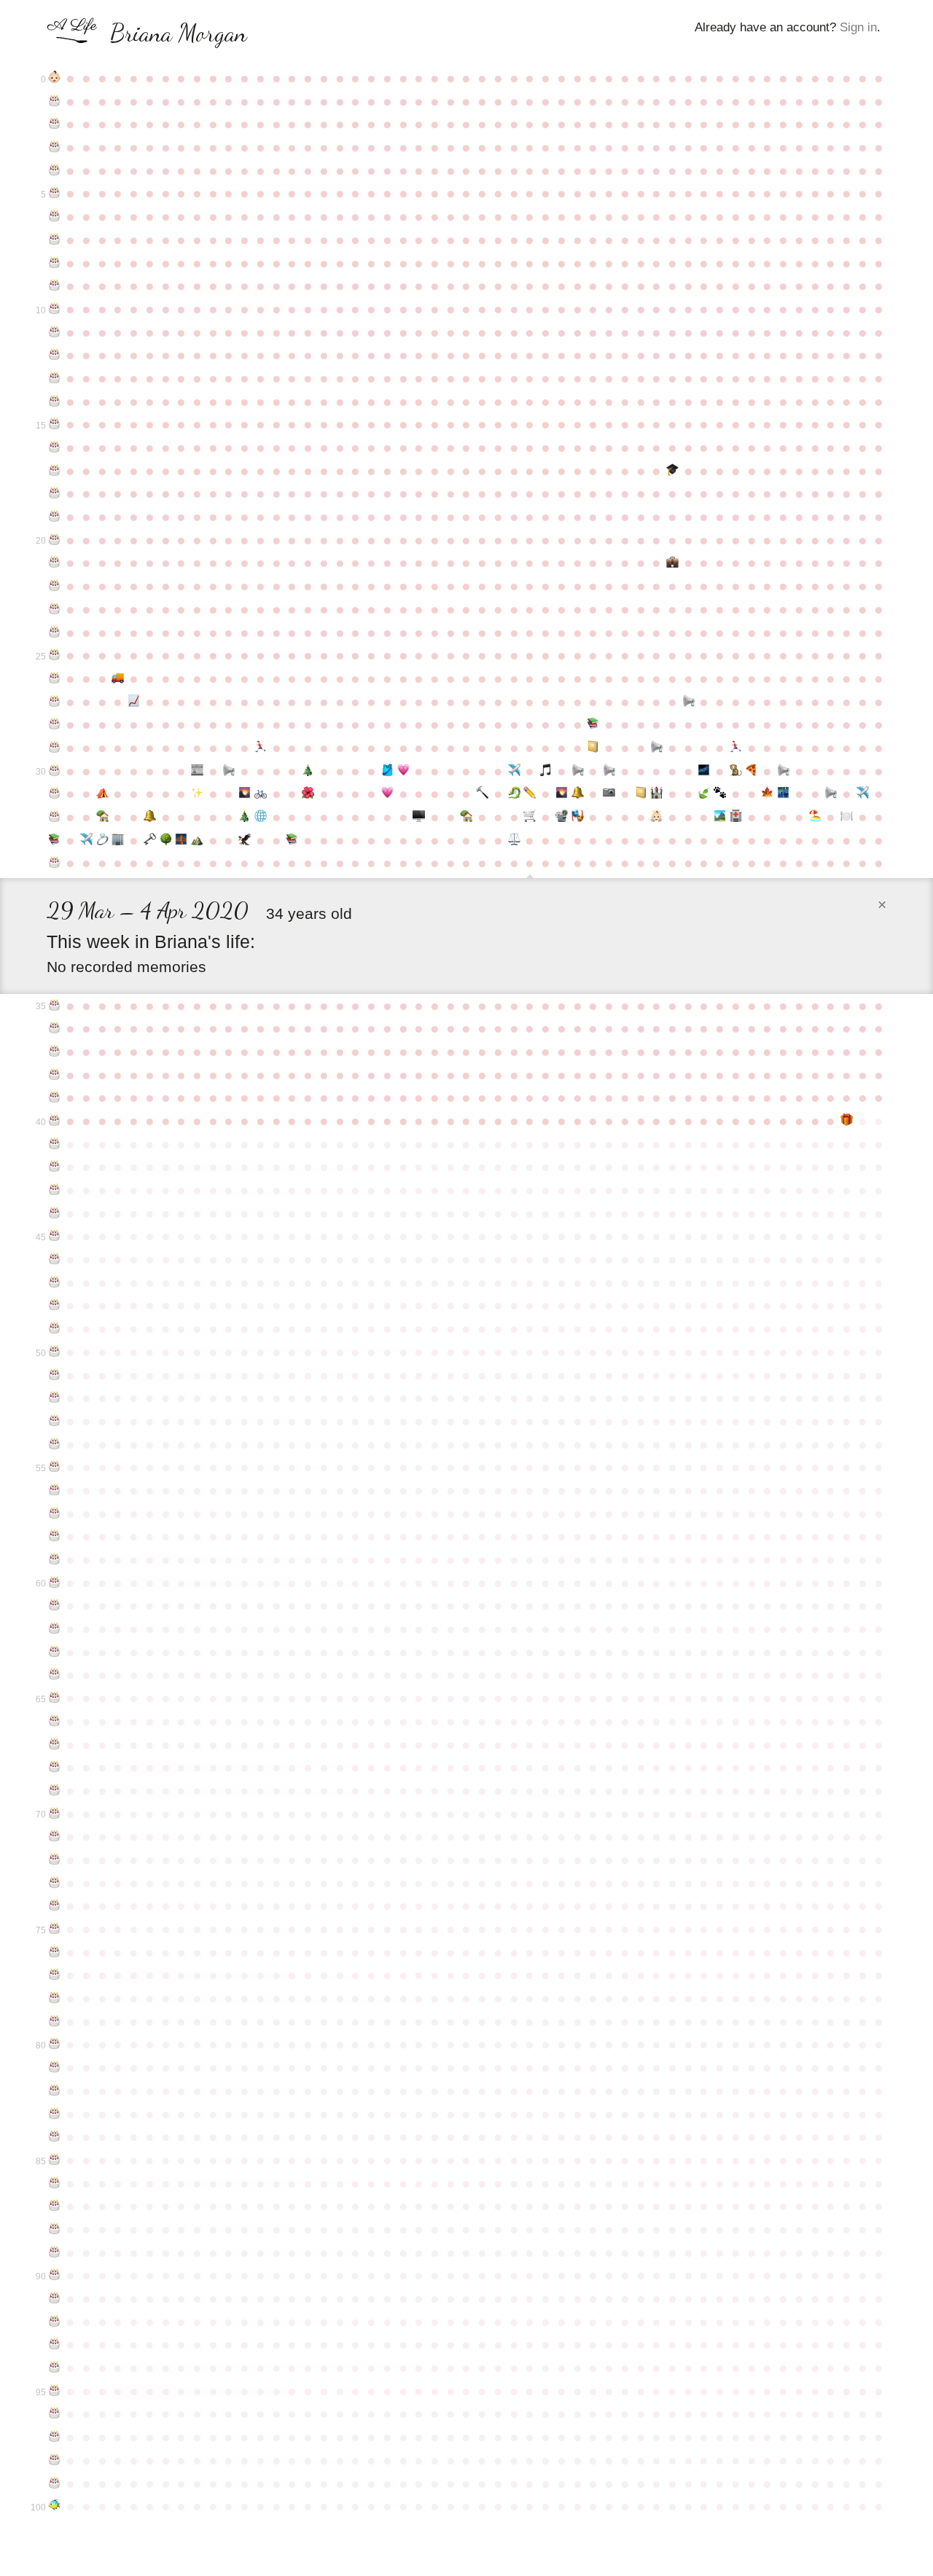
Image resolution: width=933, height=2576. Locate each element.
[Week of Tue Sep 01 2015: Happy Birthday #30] (55, 771)
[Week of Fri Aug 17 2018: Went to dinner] (847, 817)
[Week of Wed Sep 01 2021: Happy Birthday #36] (55, 1028)
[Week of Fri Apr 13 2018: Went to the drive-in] (562, 817)
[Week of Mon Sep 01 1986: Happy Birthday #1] (55, 101)
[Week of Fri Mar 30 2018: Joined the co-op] (530, 817)
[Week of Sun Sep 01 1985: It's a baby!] (55, 78)
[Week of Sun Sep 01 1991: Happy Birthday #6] (55, 216)
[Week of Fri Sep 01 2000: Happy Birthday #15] (55, 424)
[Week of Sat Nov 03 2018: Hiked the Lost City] (198, 840)
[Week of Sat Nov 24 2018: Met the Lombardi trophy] (245, 840)
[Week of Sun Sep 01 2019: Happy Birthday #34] (55, 863)
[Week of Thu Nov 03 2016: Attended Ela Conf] (198, 794)
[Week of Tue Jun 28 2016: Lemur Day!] (736, 771)
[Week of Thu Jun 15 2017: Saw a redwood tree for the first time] (704, 794)
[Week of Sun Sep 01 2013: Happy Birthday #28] (55, 724)
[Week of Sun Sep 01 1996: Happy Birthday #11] (55, 332)
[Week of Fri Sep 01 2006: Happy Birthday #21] (55, 563)
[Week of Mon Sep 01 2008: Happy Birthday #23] (55, 609)
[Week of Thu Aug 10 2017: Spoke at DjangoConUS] (831, 794)
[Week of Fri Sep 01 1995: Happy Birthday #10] (55, 309)
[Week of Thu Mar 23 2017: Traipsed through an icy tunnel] (514, 794)
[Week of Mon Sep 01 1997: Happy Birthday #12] (55, 355)
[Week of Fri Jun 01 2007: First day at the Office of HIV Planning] (673, 563)
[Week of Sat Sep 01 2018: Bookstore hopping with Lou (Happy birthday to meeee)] (55, 840)
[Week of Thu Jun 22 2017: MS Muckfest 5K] (720, 794)
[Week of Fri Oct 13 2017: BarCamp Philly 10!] (149, 817)
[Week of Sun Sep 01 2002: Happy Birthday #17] (55, 471)
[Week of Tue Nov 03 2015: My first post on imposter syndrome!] (198, 771)
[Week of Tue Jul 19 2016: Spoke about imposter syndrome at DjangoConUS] (784, 771)
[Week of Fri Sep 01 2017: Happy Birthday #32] (55, 817)
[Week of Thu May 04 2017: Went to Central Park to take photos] (609, 794)
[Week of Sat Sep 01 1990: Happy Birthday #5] (55, 193)
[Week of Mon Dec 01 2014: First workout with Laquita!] (261, 748)
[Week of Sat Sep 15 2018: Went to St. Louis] (86, 840)
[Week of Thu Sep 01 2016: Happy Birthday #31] (55, 794)
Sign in (858, 27)
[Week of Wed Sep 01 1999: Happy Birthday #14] (55, 402)
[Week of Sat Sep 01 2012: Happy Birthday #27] (55, 702)
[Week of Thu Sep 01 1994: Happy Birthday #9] (55, 286)
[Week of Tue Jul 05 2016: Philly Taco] (752, 771)
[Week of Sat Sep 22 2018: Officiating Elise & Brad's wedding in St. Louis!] (102, 840)
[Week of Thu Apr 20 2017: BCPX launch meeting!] (577, 794)
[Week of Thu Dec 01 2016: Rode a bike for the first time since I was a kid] (261, 794)
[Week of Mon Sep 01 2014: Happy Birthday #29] (55, 748)
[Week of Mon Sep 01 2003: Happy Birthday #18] (55, 493)
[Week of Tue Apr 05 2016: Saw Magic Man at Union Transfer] (546, 771)
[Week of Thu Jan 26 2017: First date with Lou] (387, 794)
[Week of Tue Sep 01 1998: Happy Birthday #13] (55, 378)
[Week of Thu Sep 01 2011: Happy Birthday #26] (55, 678)
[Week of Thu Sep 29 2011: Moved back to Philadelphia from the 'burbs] (118, 678)
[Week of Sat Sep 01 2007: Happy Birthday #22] (55, 586)
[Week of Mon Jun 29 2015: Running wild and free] (736, 748)
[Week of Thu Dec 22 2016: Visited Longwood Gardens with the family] (308, 794)
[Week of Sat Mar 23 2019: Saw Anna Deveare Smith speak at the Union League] (514, 840)
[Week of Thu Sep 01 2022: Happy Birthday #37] (55, 1052)
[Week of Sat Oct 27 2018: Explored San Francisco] (181, 840)
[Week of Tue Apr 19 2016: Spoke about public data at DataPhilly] (577, 771)
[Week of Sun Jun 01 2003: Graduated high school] (673, 471)
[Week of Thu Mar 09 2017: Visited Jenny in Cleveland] (483, 794)
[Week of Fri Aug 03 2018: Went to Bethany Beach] (815, 817)
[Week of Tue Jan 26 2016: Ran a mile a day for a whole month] (387, 771)
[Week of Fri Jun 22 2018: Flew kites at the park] (720, 817)
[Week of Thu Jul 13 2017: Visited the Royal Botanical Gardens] (768, 794)
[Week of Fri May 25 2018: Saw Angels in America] (657, 817)
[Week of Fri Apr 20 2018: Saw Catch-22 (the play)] (577, 817)
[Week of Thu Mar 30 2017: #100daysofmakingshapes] (530, 794)
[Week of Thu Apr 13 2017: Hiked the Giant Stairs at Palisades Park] (562, 794)
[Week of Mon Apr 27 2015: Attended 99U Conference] (593, 748)
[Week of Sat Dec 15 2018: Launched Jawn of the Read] (292, 840)
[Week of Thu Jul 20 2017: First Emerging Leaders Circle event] (784, 794)
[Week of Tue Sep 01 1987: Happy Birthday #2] (55, 124)
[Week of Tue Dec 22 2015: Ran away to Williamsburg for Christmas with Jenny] (308, 771)
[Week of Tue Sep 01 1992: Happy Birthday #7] (55, 240)
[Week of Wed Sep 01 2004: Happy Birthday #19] (55, 517)
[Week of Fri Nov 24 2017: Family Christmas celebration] (245, 817)
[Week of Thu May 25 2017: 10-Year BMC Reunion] (657, 794)
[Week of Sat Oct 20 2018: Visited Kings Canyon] (165, 840)
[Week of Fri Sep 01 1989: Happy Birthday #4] (55, 171)
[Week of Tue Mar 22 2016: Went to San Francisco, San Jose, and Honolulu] (514, 771)
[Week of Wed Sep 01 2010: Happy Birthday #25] (55, 655)
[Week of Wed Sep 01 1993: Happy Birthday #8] (55, 263)
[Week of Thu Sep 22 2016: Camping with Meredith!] (102, 794)
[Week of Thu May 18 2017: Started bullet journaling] (641, 794)
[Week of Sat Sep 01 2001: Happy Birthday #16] (55, 447)
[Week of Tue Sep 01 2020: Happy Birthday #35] (55, 1006)
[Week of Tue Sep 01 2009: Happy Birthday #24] (55, 633)
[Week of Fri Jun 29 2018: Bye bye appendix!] (736, 817)
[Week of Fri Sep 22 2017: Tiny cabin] (102, 817)
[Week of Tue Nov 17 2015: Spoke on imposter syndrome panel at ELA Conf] (229, 771)
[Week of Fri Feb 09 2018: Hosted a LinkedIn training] (419, 817)
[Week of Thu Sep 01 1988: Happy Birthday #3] (55, 147)
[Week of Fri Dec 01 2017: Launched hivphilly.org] (261, 817)
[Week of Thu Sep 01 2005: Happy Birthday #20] (55, 540)
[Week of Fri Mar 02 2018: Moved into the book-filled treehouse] (466, 817)
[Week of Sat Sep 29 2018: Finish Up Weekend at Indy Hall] (118, 840)
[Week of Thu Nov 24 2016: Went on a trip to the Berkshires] (245, 794)
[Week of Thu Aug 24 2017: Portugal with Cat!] (862, 794)
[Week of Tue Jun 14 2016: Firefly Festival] (704, 771)
